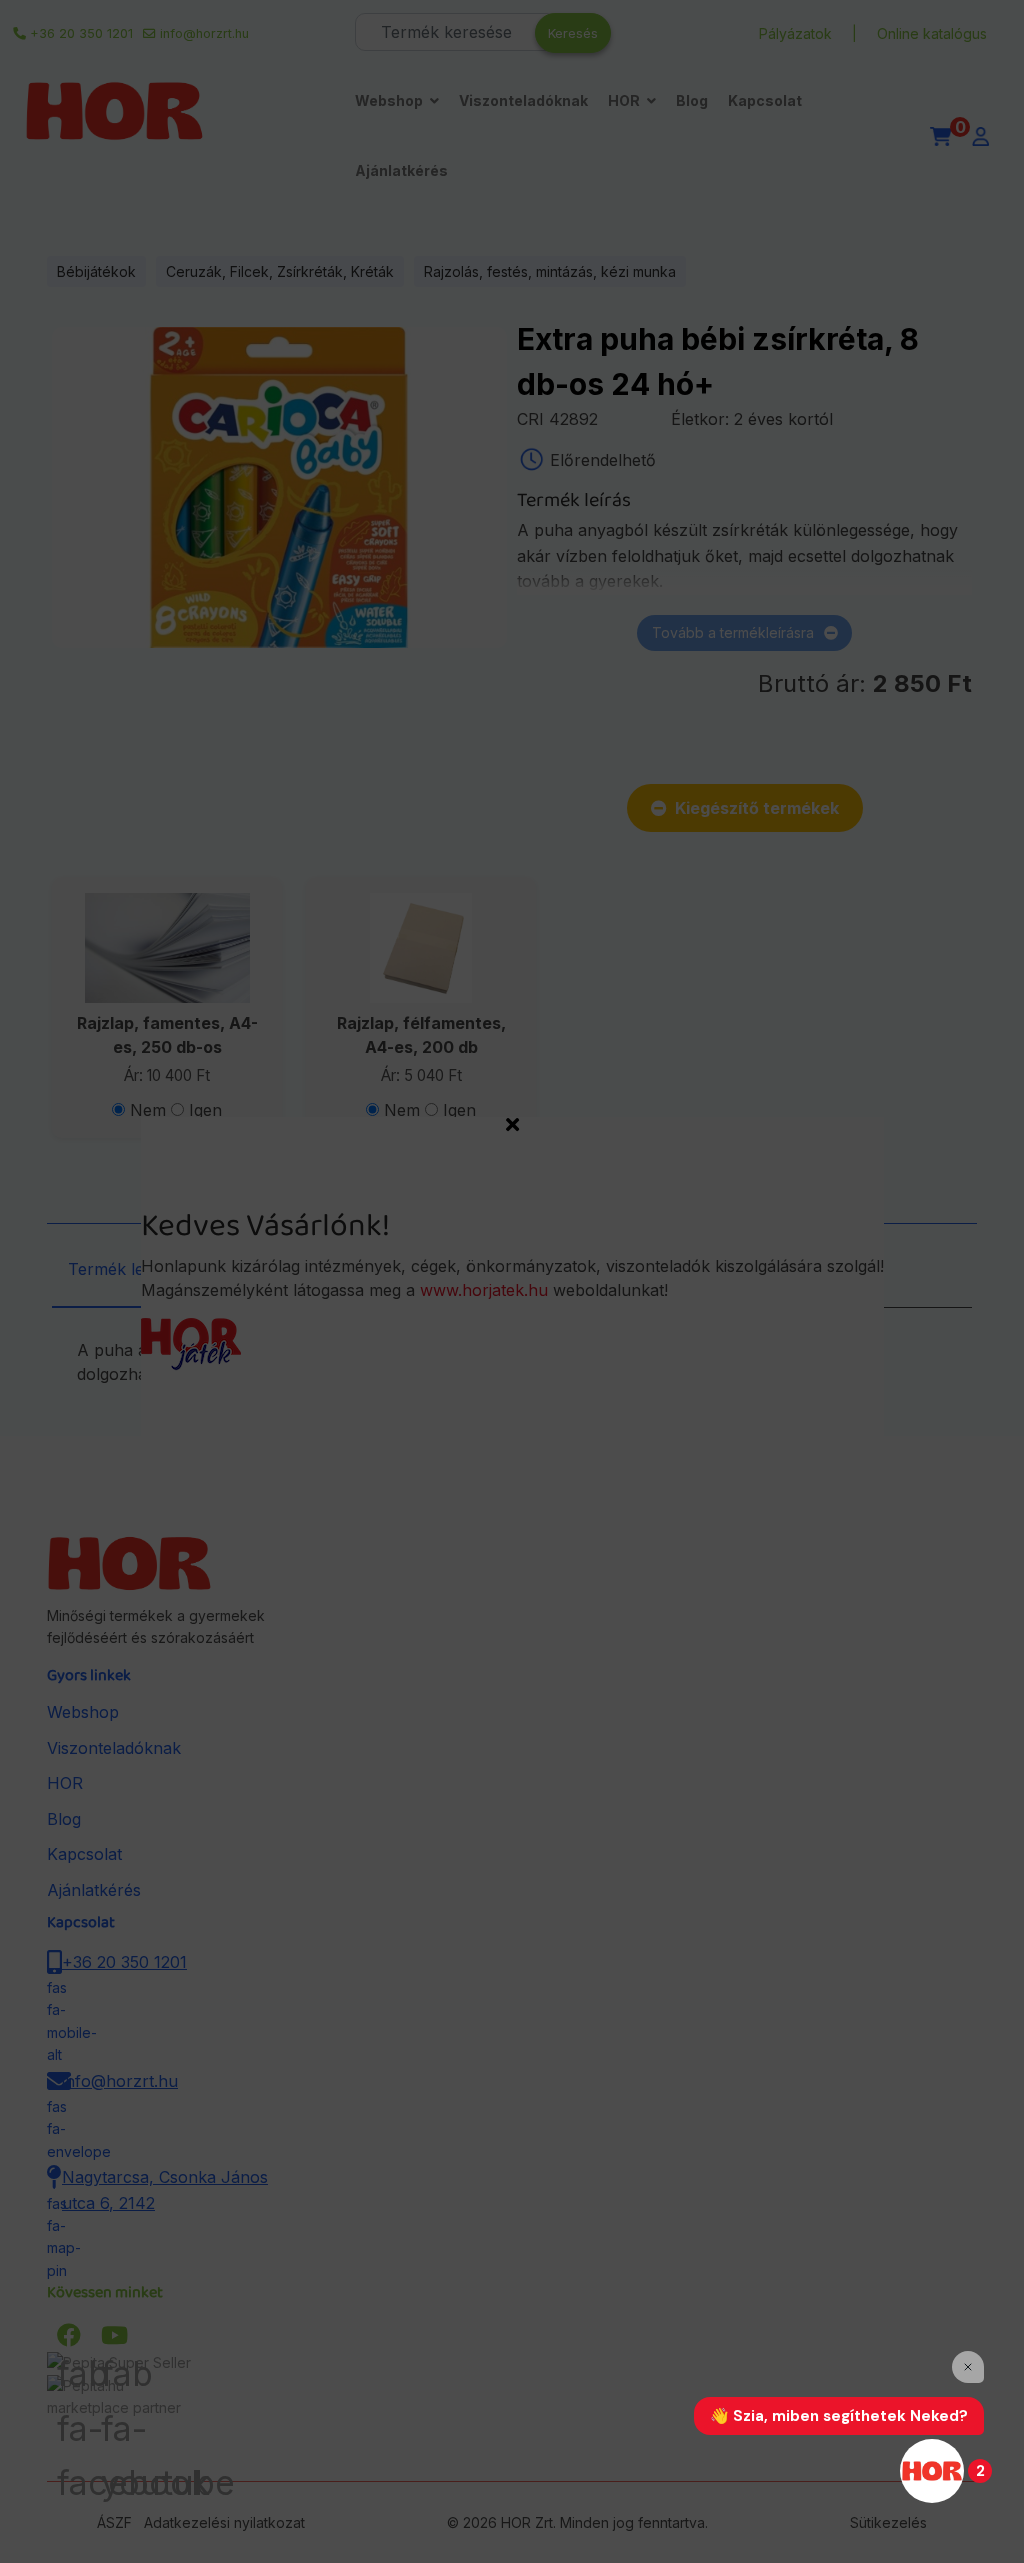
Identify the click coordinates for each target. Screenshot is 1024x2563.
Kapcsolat (765, 100)
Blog (692, 100)
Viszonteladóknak (523, 100)
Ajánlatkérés (401, 170)
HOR (624, 100)
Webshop (389, 100)
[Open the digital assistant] (932, 2471)
